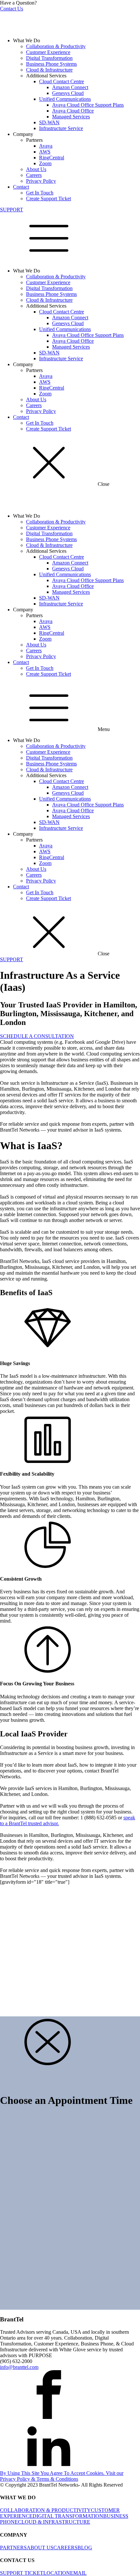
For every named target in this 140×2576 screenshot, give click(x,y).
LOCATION (57, 2573)
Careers (34, 175)
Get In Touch (40, 193)
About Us (36, 169)
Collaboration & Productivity (56, 46)
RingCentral (52, 158)
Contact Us (12, 9)
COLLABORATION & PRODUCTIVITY (45, 2510)
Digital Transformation (49, 58)
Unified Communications (65, 99)
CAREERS (65, 2548)
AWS (45, 152)
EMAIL (78, 2573)
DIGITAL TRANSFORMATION (68, 2516)
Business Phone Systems (51, 64)
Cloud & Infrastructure (49, 70)
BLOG (85, 2548)
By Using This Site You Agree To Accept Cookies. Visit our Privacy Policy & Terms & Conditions (62, 2476)
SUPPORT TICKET (22, 2573)
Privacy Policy (41, 181)
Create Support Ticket (49, 199)
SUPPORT (12, 210)
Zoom (45, 163)
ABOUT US (40, 2548)
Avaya (46, 146)
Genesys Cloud (68, 93)
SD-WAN (49, 122)
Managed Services (71, 117)
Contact (21, 187)
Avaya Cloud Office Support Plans (88, 105)
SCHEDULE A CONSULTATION (37, 1036)
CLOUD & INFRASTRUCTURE (54, 2522)
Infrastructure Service (61, 128)
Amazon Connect (70, 87)
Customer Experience (48, 52)
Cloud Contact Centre (62, 81)
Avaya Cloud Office (73, 111)
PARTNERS (13, 2548)
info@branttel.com (19, 2367)
